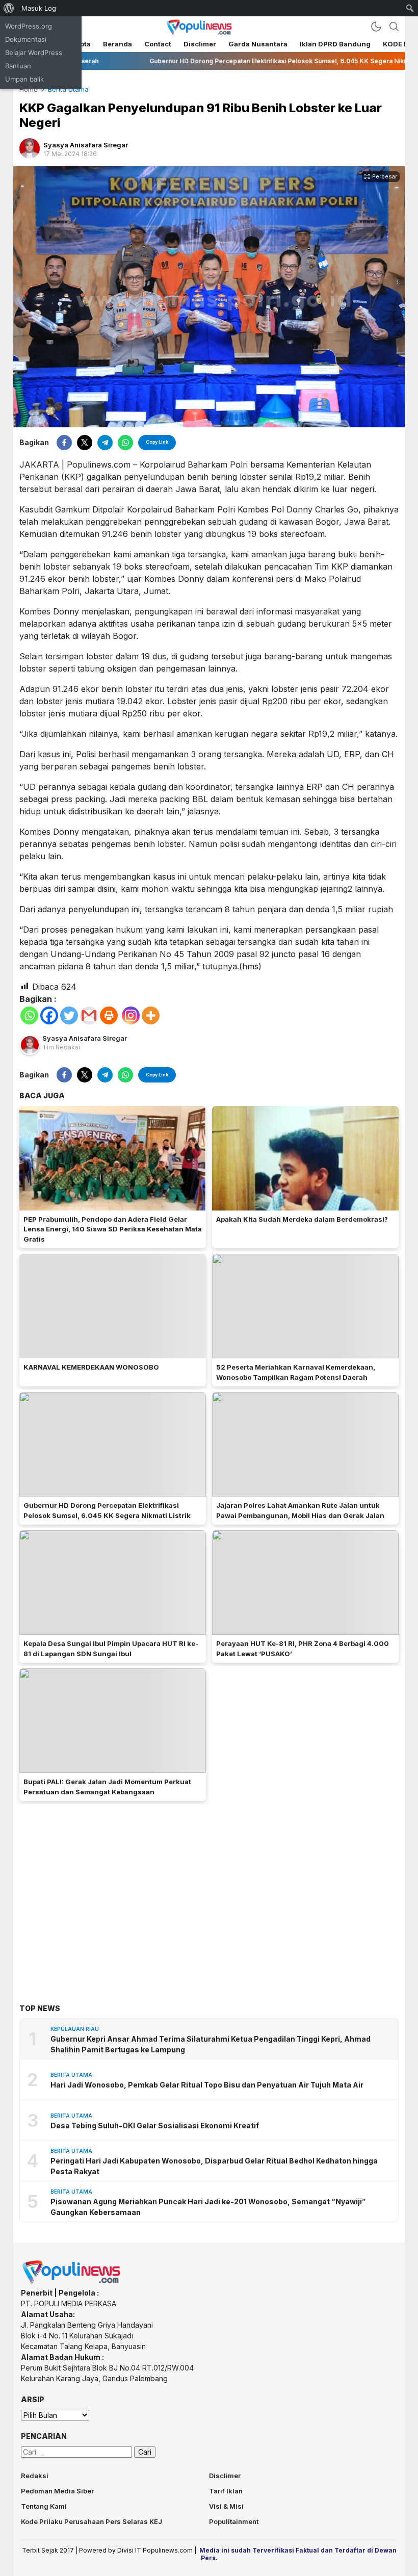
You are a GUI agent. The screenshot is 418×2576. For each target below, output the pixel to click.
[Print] (109, 1015)
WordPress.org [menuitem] (29, 26)
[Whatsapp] (29, 1015)
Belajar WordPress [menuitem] (34, 53)
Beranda (117, 44)
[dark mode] (376, 27)
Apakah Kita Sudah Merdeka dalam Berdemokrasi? (302, 1219)
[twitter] (85, 443)
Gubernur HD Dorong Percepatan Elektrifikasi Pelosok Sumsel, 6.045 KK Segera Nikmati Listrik (107, 1510)
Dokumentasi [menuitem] (26, 39)
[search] (394, 27)
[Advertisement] (209, 1888)
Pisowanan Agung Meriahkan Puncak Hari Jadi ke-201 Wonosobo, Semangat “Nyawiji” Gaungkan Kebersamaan (208, 2207)
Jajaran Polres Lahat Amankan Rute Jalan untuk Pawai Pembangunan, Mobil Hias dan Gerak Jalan (300, 1510)
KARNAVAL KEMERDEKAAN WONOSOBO (91, 1367)
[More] (151, 1015)
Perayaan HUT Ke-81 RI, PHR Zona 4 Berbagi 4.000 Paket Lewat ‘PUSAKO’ (303, 1648)
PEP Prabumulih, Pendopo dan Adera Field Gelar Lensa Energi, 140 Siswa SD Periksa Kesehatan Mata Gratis (113, 1229)
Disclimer (200, 44)
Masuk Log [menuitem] (39, 8)
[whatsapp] (125, 443)
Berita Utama (68, 89)
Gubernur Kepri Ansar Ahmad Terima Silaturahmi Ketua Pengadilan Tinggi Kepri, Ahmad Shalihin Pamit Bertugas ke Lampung (211, 2044)
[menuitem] (9, 8)
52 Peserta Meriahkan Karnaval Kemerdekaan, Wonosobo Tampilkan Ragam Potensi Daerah (296, 1372)
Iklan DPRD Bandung (335, 44)
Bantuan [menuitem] (18, 66)
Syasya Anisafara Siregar (86, 145)
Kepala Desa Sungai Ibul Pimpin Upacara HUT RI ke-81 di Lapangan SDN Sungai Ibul (111, 1648)
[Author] (30, 148)
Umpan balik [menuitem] (24, 79)
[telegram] (105, 443)
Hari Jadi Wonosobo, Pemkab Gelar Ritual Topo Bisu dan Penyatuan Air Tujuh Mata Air (207, 2085)
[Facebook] (49, 1015)
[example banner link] (72, 2282)
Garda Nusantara (258, 44)
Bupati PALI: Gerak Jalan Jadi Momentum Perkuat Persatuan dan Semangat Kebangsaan (107, 1787)
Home (29, 89)
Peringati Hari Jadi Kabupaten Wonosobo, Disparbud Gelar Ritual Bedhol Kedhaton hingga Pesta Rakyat (214, 2166)
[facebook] (64, 443)
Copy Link (157, 442)
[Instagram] (131, 1015)
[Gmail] (89, 1015)
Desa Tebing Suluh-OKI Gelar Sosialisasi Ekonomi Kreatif (155, 2126)
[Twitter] (69, 1015)
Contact (158, 44)
